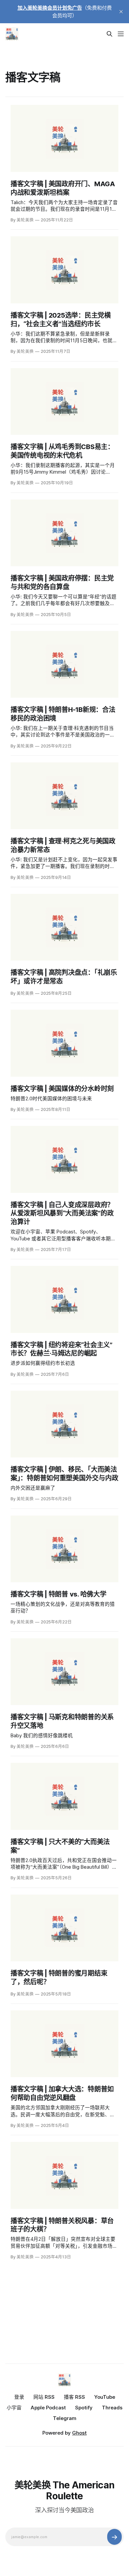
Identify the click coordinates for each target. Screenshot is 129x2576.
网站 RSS (44, 2397)
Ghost (79, 2433)
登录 (19, 2397)
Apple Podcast (48, 2408)
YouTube (105, 2397)
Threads (112, 2408)
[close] (121, 12)
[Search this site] (109, 34)
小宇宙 (14, 2408)
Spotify (84, 2408)
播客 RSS (74, 2397)
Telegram (65, 2418)
